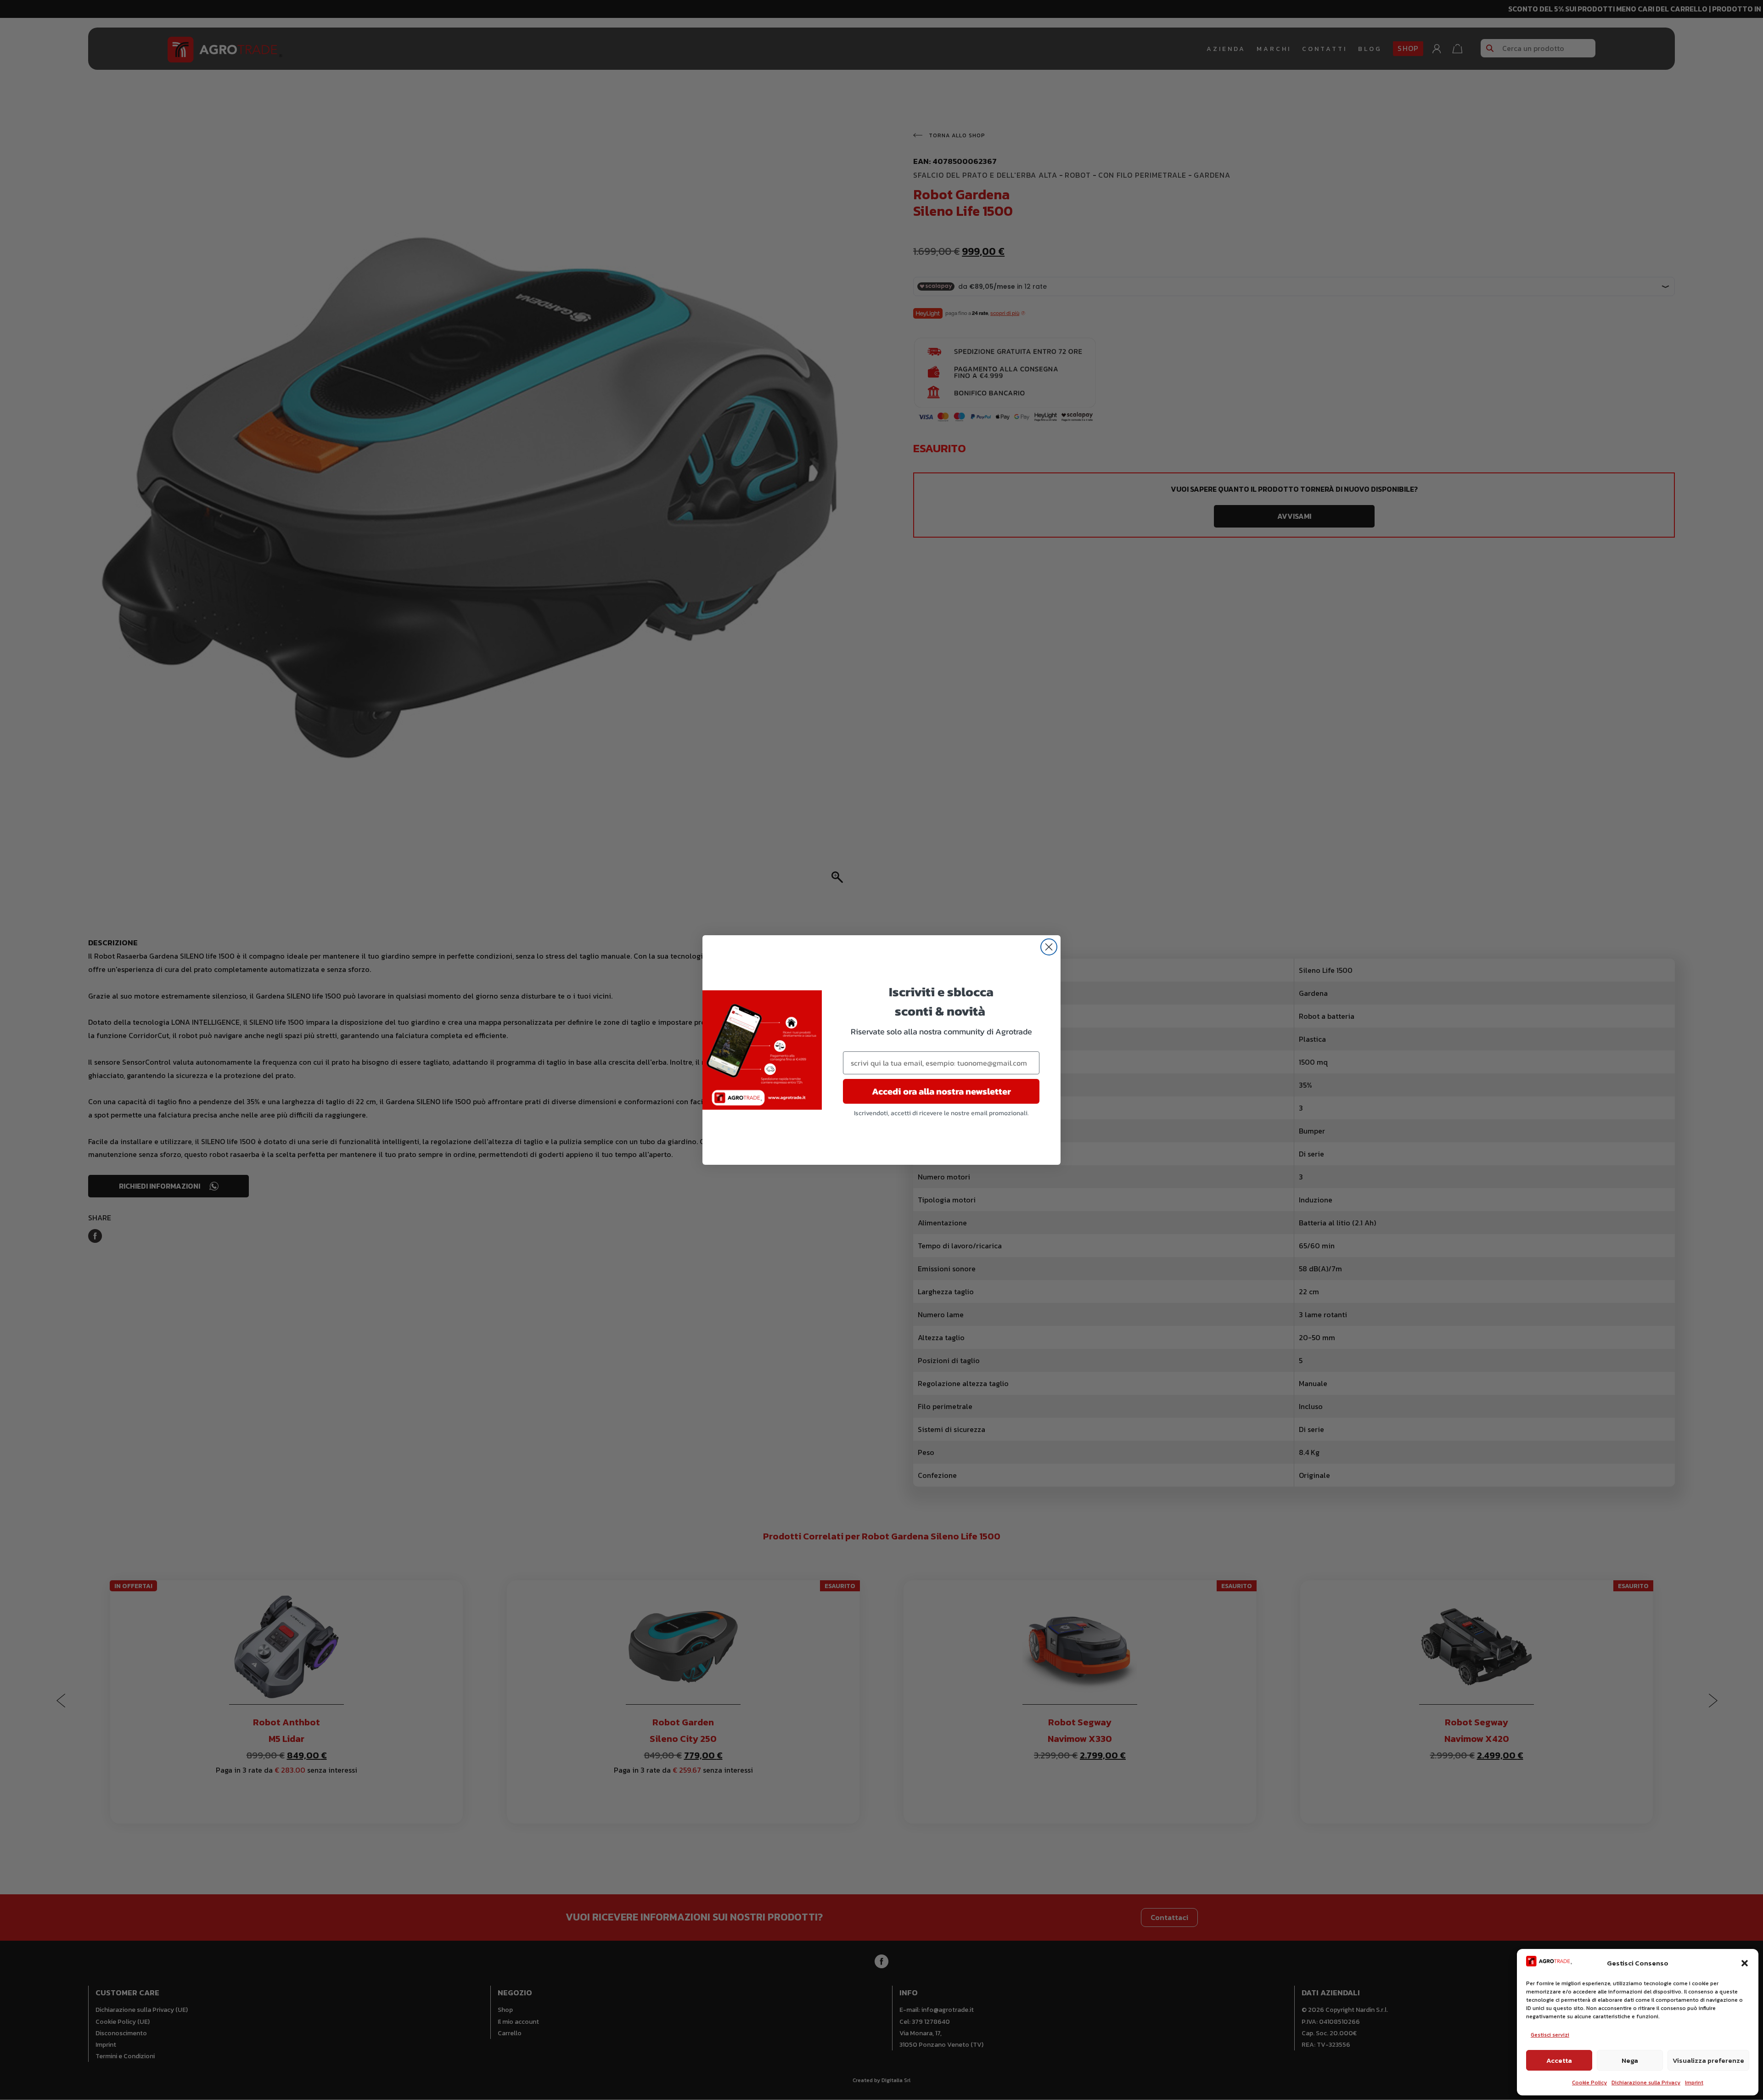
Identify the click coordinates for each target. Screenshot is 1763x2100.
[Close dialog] (1049, 947)
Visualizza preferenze (1708, 2060)
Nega (1630, 2060)
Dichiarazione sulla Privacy (1646, 2083)
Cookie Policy (1589, 2083)
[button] (1745, 1963)
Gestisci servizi (1550, 2035)
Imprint (1694, 2083)
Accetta (1559, 2060)
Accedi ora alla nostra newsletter (941, 1091)
